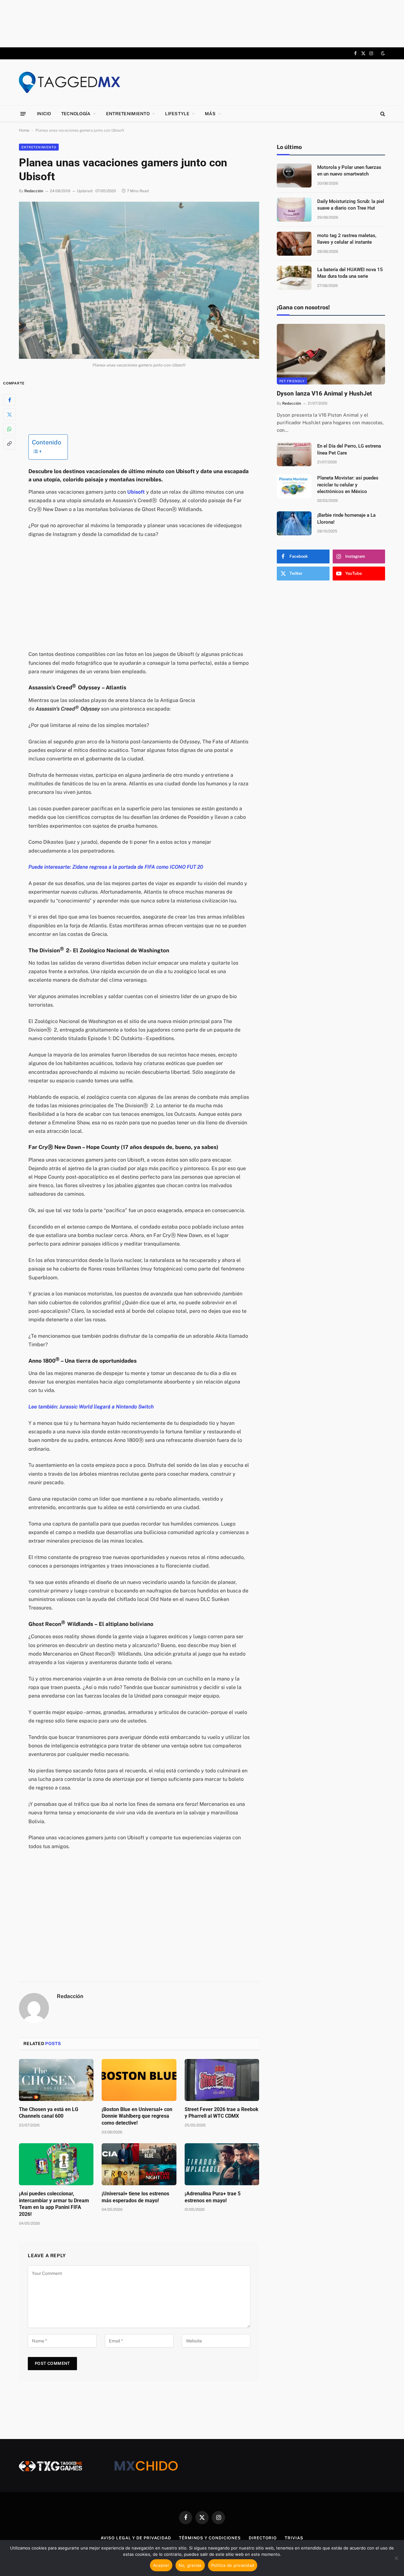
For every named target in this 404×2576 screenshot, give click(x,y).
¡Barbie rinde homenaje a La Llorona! (346, 518)
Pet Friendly (292, 381)
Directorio (263, 2538)
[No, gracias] (396, 2558)
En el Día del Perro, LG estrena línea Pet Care (349, 449)
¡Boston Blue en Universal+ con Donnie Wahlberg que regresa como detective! (137, 2116)
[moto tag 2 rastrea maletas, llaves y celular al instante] (294, 244)
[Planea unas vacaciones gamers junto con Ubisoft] (139, 280)
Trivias (294, 2538)
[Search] (382, 114)
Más (210, 114)
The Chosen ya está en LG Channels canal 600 (49, 2113)
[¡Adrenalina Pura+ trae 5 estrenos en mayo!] (222, 2164)
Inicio (44, 114)
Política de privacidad (233, 2565)
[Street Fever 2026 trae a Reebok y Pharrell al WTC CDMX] (222, 2080)
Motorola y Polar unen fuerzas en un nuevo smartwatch (349, 171)
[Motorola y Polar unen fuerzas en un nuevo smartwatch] (294, 176)
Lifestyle (177, 114)
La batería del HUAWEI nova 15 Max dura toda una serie (350, 273)
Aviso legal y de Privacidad (136, 2538)
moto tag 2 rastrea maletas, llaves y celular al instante (347, 239)
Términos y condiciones (210, 2538)
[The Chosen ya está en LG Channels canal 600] (56, 2080)
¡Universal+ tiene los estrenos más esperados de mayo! (135, 2197)
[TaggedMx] (69, 82)
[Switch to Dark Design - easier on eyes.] (382, 53)
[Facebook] (9, 400)
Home (24, 130)
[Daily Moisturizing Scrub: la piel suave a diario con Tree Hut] (294, 210)
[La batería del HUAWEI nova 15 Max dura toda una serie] (294, 278)
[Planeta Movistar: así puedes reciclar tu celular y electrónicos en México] (294, 486)
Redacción (34, 191)
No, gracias (190, 2565)
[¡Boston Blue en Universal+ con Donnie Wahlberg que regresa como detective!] (139, 2080)
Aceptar (161, 2565)
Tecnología (76, 114)
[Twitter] (9, 414)
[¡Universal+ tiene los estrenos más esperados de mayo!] (139, 2164)
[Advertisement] (202, 24)
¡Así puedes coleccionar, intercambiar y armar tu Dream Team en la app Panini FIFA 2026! (54, 2204)
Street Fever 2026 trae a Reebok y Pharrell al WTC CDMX (222, 2113)
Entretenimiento (128, 114)
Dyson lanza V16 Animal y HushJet (324, 393)
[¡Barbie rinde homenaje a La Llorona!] (294, 523)
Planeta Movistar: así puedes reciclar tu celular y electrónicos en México (348, 485)
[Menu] (23, 113)
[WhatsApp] (9, 429)
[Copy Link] (9, 443)
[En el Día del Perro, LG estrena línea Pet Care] (294, 454)
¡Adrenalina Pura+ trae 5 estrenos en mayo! (213, 2197)
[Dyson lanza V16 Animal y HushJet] (331, 354)
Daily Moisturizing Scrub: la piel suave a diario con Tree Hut (351, 205)
